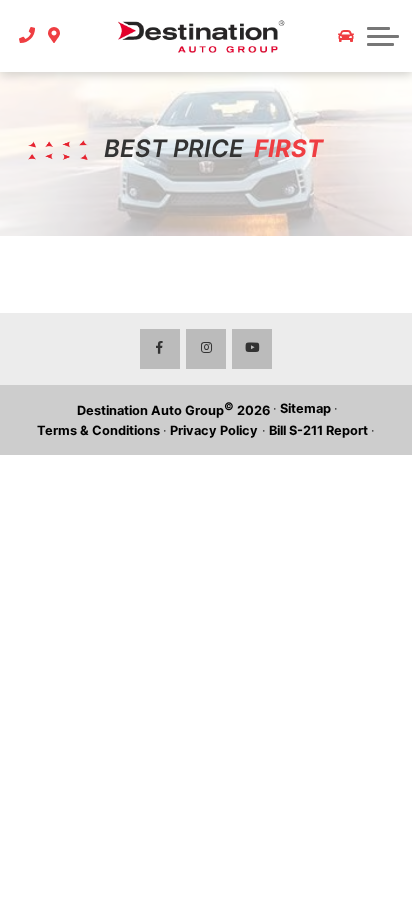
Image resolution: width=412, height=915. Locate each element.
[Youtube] (252, 349)
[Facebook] (160, 349)
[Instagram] (206, 349)
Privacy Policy (214, 430)
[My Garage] (346, 36)
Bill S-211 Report (318, 430)
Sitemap (305, 408)
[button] (383, 36)
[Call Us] (27, 36)
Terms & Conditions (98, 430)
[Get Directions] (54, 36)
